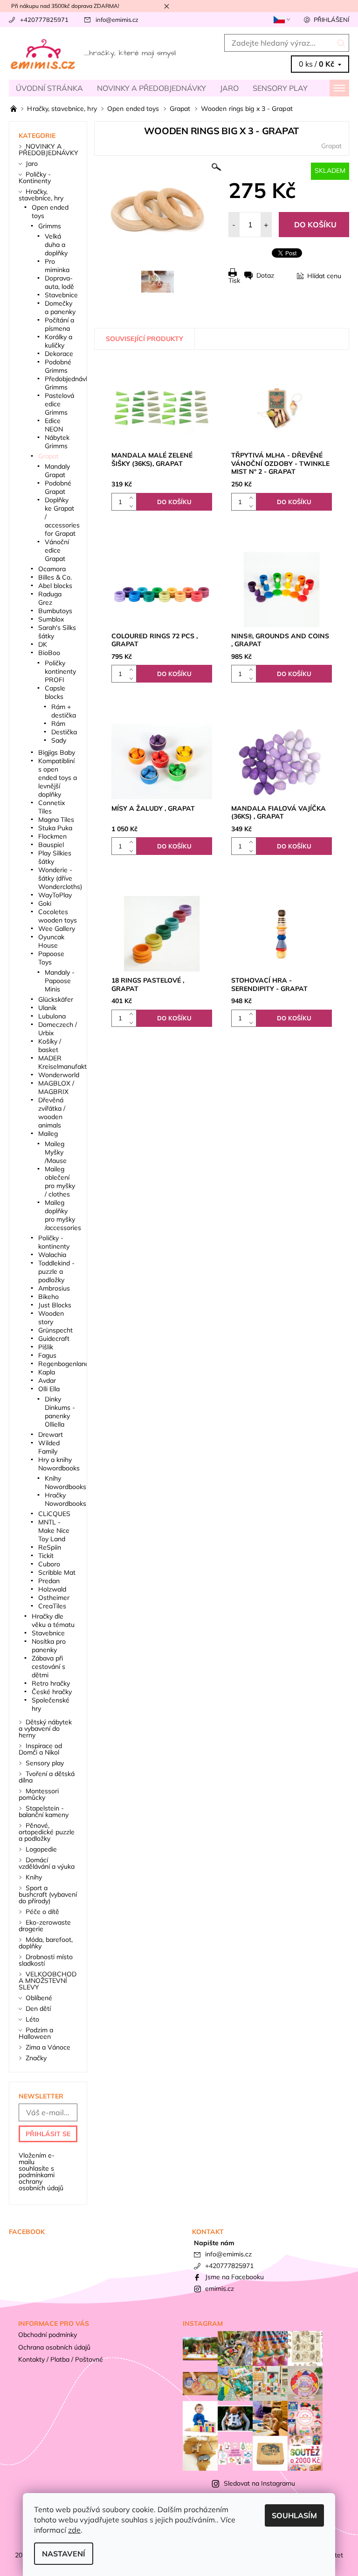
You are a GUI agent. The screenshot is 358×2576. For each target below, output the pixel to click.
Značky (36, 2058)
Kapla (47, 1372)
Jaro (229, 88)
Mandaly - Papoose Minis (60, 981)
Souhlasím (294, 2515)
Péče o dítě (42, 1912)
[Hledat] (341, 43)
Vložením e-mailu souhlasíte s (41, 2172)
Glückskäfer (56, 999)
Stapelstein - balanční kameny (44, 1811)
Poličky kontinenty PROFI (60, 671)
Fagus (47, 1355)
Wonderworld (59, 1075)
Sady (59, 740)
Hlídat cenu (324, 276)
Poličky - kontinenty (54, 1242)
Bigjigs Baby (57, 752)
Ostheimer (54, 1598)
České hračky (52, 1692)
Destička (64, 732)
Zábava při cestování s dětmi (48, 1667)
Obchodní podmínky (48, 2335)
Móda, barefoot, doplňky (46, 1943)
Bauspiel (51, 845)
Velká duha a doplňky (56, 245)
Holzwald (52, 1589)
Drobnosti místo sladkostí (46, 1960)
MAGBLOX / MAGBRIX (56, 1087)
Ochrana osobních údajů (54, 2347)
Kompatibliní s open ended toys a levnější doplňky (58, 778)
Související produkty (145, 339)
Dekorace (59, 354)
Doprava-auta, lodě (59, 282)
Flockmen (52, 836)
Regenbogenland (64, 1364)
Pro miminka (57, 266)
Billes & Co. (55, 577)
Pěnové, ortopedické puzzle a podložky (47, 1832)
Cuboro (49, 1564)
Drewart (51, 1435)
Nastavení (64, 2554)
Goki (45, 903)
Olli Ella (49, 1389)
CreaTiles (52, 1606)
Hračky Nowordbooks (65, 1499)
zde (74, 2530)
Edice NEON (54, 425)
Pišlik (46, 1347)
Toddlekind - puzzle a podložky (56, 1271)
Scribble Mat (57, 1572)
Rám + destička (64, 711)
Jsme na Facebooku (234, 2277)
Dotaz (265, 275)
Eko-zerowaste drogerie (45, 1926)
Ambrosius (54, 1288)
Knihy (34, 1877)
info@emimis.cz (117, 20)
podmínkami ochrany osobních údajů (41, 2181)
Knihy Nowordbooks (65, 1483)
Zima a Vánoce (48, 2047)
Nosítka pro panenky (49, 1646)
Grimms (50, 226)
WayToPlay (55, 895)
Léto (32, 2019)
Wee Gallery (57, 929)
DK (43, 644)
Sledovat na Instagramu (259, 2483)
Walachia (52, 1255)
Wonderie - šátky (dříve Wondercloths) (60, 878)
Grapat (331, 146)
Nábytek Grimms (57, 442)
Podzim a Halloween (36, 2033)
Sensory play (280, 88)
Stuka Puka (55, 828)
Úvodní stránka (49, 88)
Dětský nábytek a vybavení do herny (45, 1729)
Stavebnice (61, 295)
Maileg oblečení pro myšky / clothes (60, 1182)
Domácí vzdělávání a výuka (47, 1863)
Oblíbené (39, 1998)
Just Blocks (55, 1305)
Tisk (234, 280)
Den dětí (38, 2009)
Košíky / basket (50, 1045)
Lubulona (52, 1016)
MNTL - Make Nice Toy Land (54, 1531)
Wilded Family (49, 1447)
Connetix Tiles (52, 807)
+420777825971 (44, 20)
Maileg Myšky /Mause (56, 1152)
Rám (58, 724)
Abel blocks (55, 586)
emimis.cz (220, 2289)
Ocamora (52, 569)
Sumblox (51, 619)
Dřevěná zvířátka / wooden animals (52, 1113)
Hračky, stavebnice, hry (41, 195)
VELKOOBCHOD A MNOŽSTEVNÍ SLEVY (48, 1981)
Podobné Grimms (58, 366)
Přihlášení (331, 20)
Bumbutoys (55, 611)
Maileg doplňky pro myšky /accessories (63, 1215)
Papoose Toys (51, 958)
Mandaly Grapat (57, 471)
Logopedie (41, 1849)
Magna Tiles (56, 820)
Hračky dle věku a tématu (53, 1620)
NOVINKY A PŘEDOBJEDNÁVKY (151, 88)
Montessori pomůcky (39, 1794)
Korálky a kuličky (59, 341)
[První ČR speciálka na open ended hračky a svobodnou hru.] (14, 109)
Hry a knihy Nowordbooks (59, 1464)
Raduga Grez (50, 598)
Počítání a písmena (59, 324)
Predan (49, 1581)
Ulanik (47, 1008)
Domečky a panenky (60, 307)
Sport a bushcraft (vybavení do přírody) (48, 1894)
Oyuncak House (51, 941)
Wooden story (51, 1318)
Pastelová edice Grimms (59, 404)
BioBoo (49, 653)
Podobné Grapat (58, 487)
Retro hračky (51, 1683)
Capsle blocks (55, 692)
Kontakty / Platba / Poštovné (61, 2359)
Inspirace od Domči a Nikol (40, 1749)
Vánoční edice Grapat (57, 550)
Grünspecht (55, 1330)
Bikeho (48, 1297)
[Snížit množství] (133, 506)
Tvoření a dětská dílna (47, 1777)
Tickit (46, 1556)
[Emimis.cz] (94, 54)
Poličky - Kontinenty (35, 178)
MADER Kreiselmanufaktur (65, 1062)
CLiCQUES (54, 1514)
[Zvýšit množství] (133, 497)
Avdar (47, 1380)
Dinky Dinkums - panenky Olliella (60, 1412)
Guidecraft (54, 1339)
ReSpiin (50, 1547)
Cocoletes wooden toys (58, 916)
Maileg (48, 1134)
